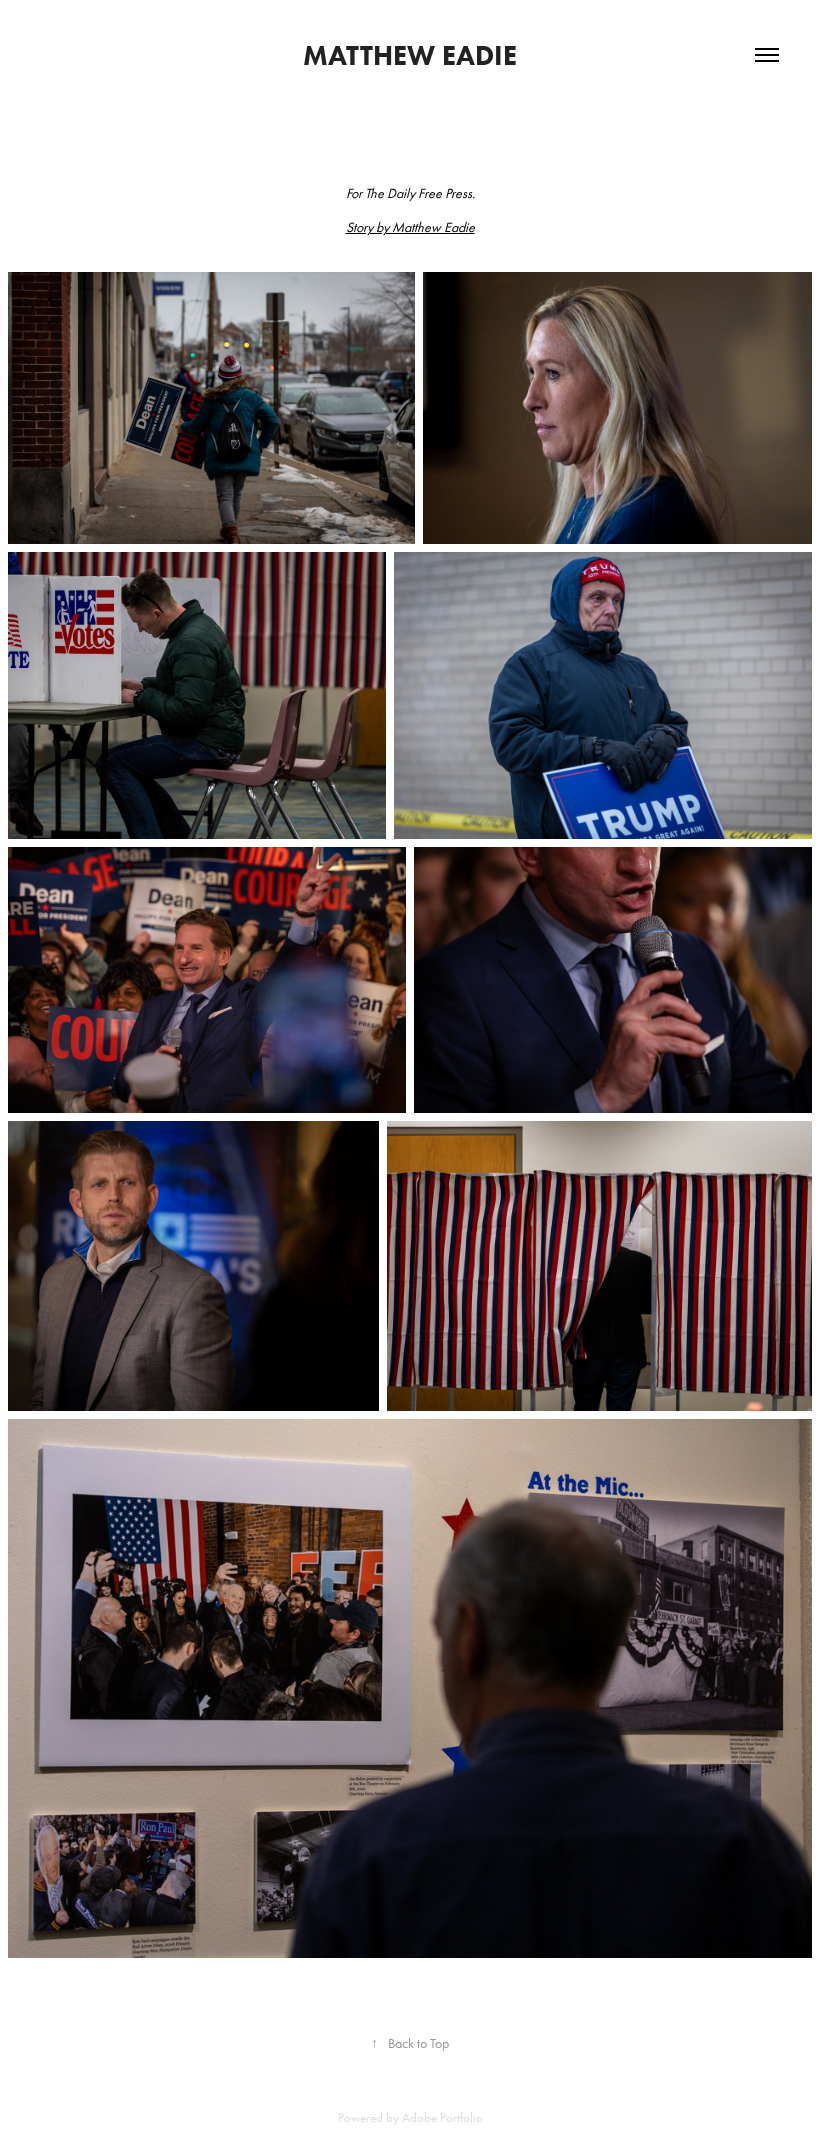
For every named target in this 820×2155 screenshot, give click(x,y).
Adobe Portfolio (442, 2117)
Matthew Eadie (410, 55)
